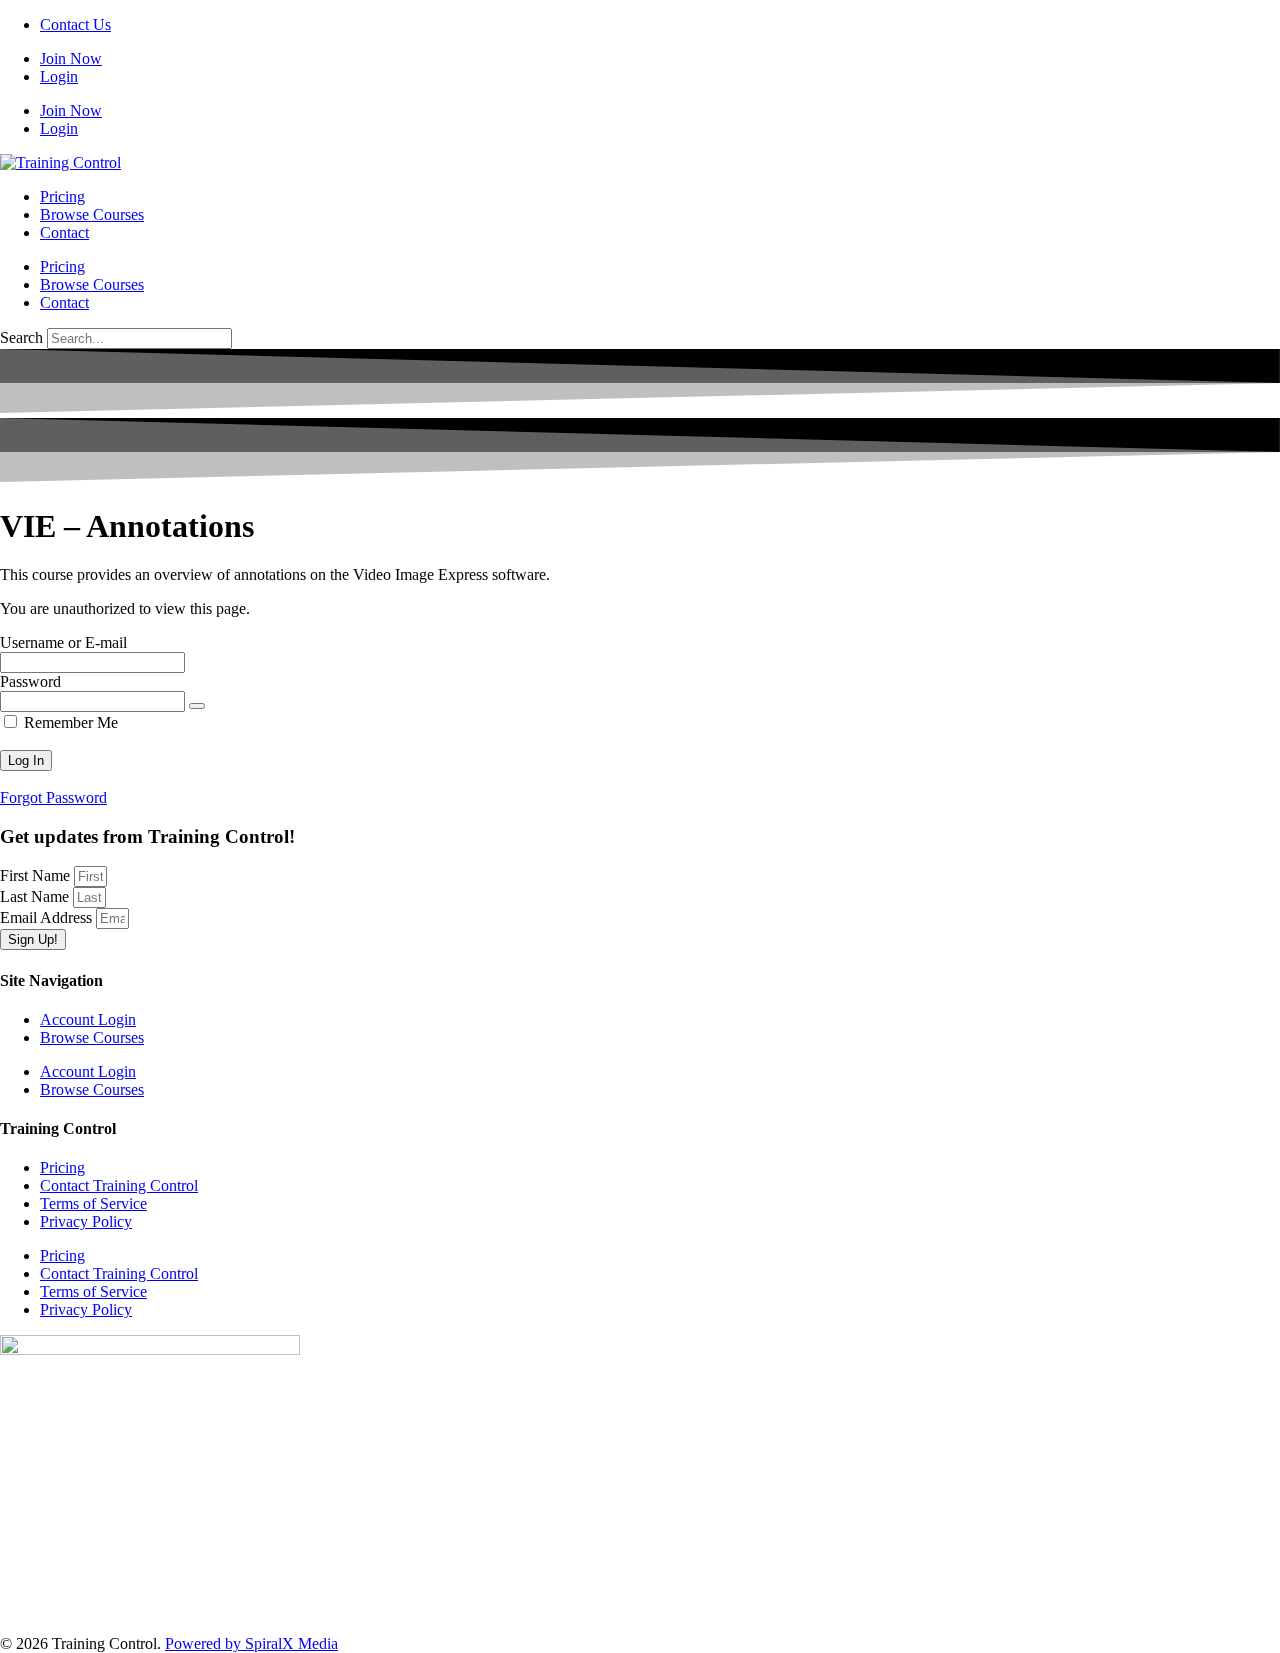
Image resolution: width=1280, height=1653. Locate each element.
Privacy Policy (86, 1221)
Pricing (62, 196)
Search (21, 337)
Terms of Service (93, 1203)
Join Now (71, 58)
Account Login (88, 1019)
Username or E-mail (63, 642)
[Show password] (197, 706)
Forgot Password (53, 797)
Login (59, 76)
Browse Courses (92, 214)
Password (30, 681)
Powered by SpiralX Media (251, 1643)
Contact (64, 232)
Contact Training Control (119, 1185)
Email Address (48, 917)
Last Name (36, 896)
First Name (37, 875)
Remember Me (69, 722)
